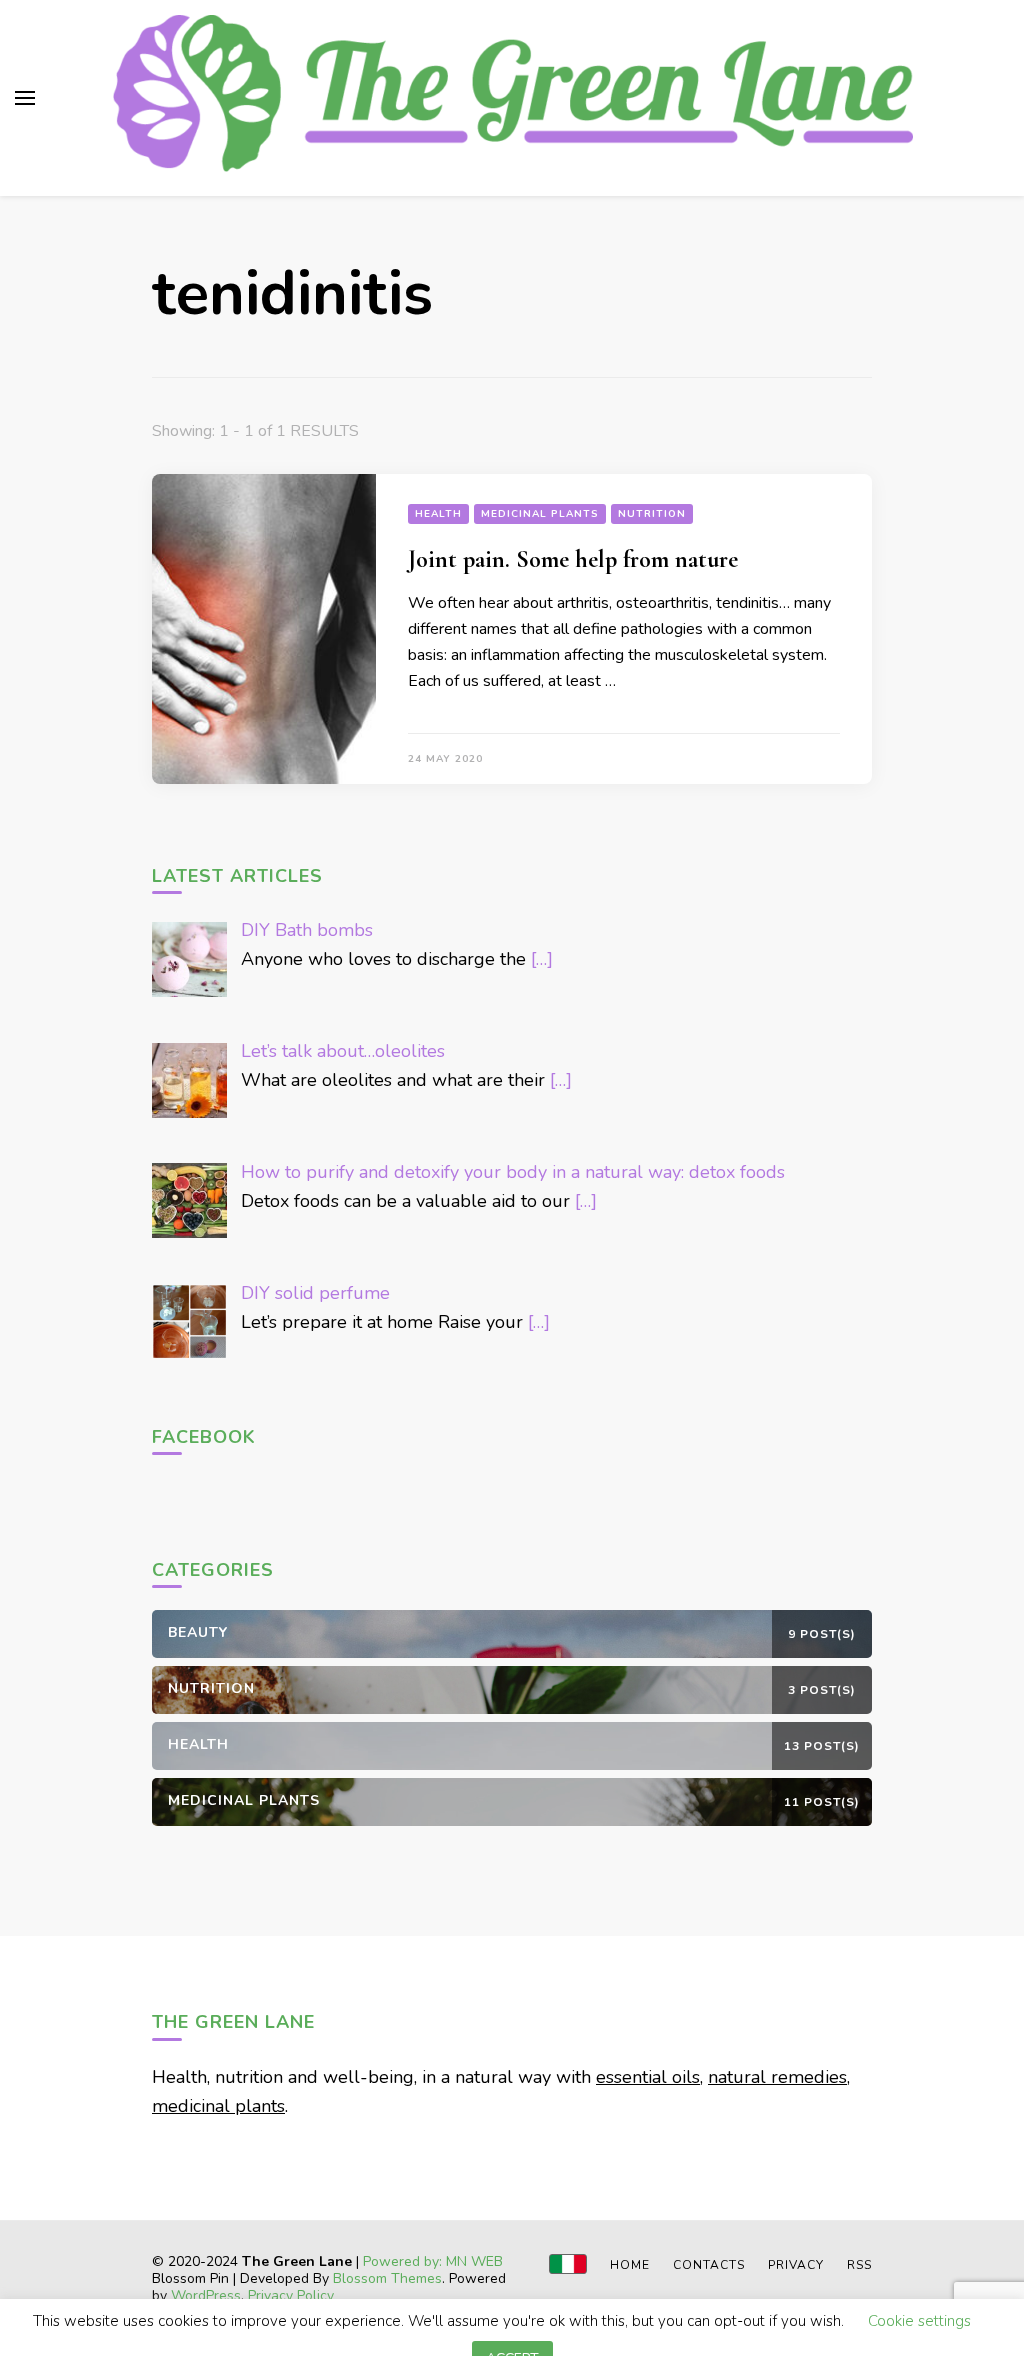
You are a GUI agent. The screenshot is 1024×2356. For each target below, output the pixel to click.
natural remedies (777, 2077)
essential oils (648, 2077)
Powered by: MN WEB (433, 2261)
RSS (859, 2265)
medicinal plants (218, 2106)
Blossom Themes (387, 2278)
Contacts (709, 2265)
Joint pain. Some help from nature (573, 559)
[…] (542, 959)
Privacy (796, 2265)
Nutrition (652, 514)
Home (630, 2265)
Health (438, 514)
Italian (568, 2264)
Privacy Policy (291, 2295)
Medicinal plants (540, 514)
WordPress (206, 2295)
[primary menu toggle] (25, 98)
